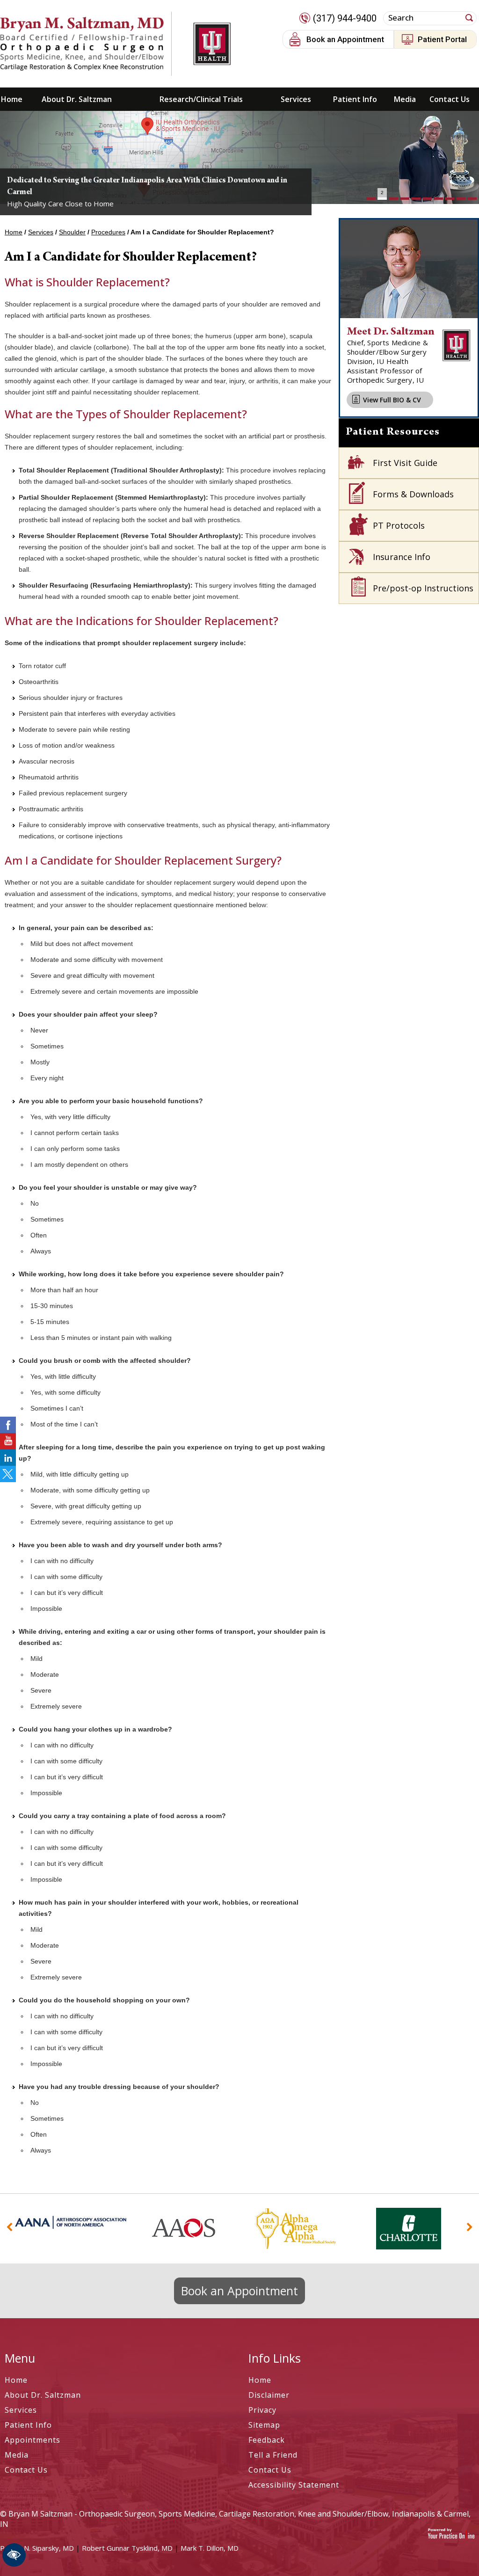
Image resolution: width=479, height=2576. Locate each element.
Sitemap (264, 2425)
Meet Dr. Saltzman (391, 332)
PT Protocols (399, 525)
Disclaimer (269, 2395)
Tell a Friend (273, 2455)
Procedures (108, 232)
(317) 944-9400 (345, 18)
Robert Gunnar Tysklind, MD (127, 2548)
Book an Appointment (345, 39)
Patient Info (355, 99)
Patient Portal (442, 39)
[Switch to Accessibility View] (14, 2555)
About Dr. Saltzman (77, 99)
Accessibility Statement (294, 2485)
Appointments (33, 2440)
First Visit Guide (405, 463)
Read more (44, 160)
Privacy (262, 2410)
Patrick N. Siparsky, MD (37, 2548)
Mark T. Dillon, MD (210, 2548)
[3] (393, 199)
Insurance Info (402, 557)
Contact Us (450, 99)
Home (12, 99)
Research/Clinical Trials (201, 99)
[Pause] (19, 197)
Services (296, 99)
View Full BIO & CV (392, 400)
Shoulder (72, 232)
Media (405, 99)
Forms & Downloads (413, 494)
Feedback (267, 2440)
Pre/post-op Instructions (423, 588)
